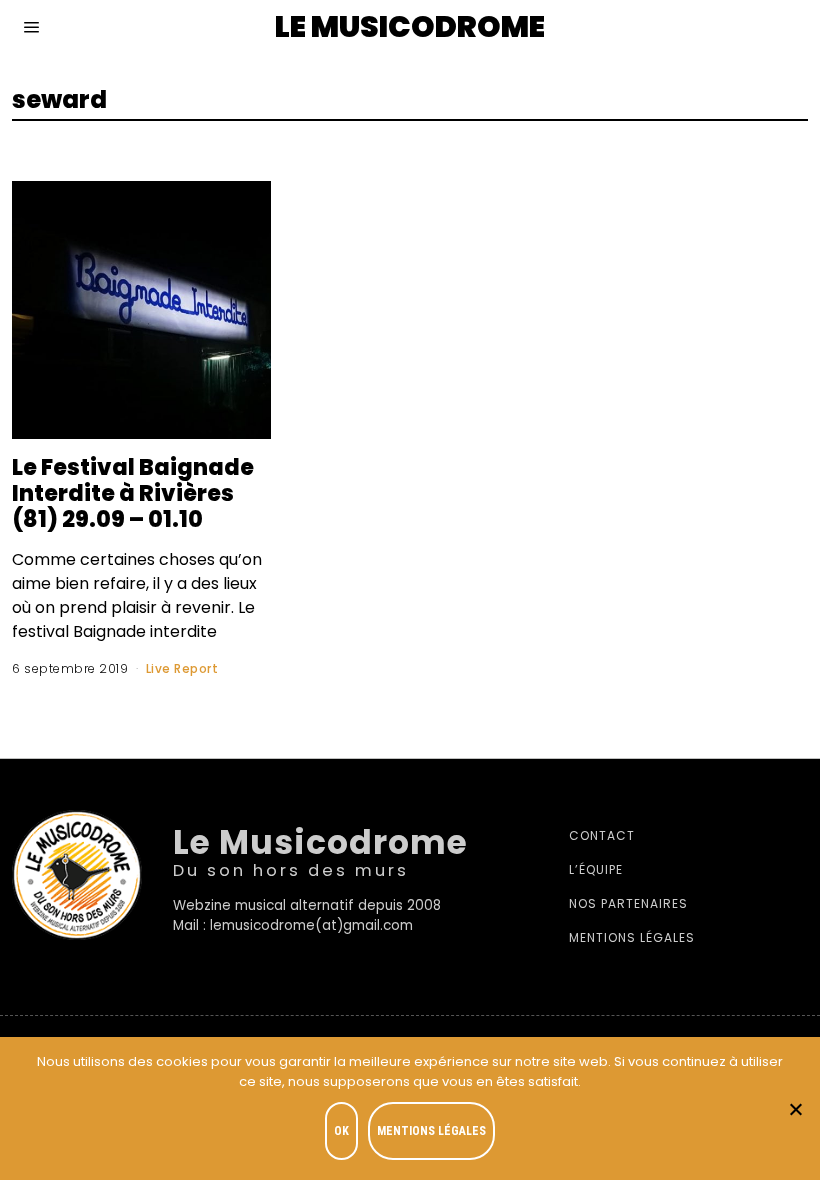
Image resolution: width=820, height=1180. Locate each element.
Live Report (182, 668)
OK (341, 1131)
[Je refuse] (795, 1109)
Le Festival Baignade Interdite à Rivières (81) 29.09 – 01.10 (133, 493)
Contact (602, 835)
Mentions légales (632, 937)
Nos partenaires (628, 903)
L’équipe (596, 869)
